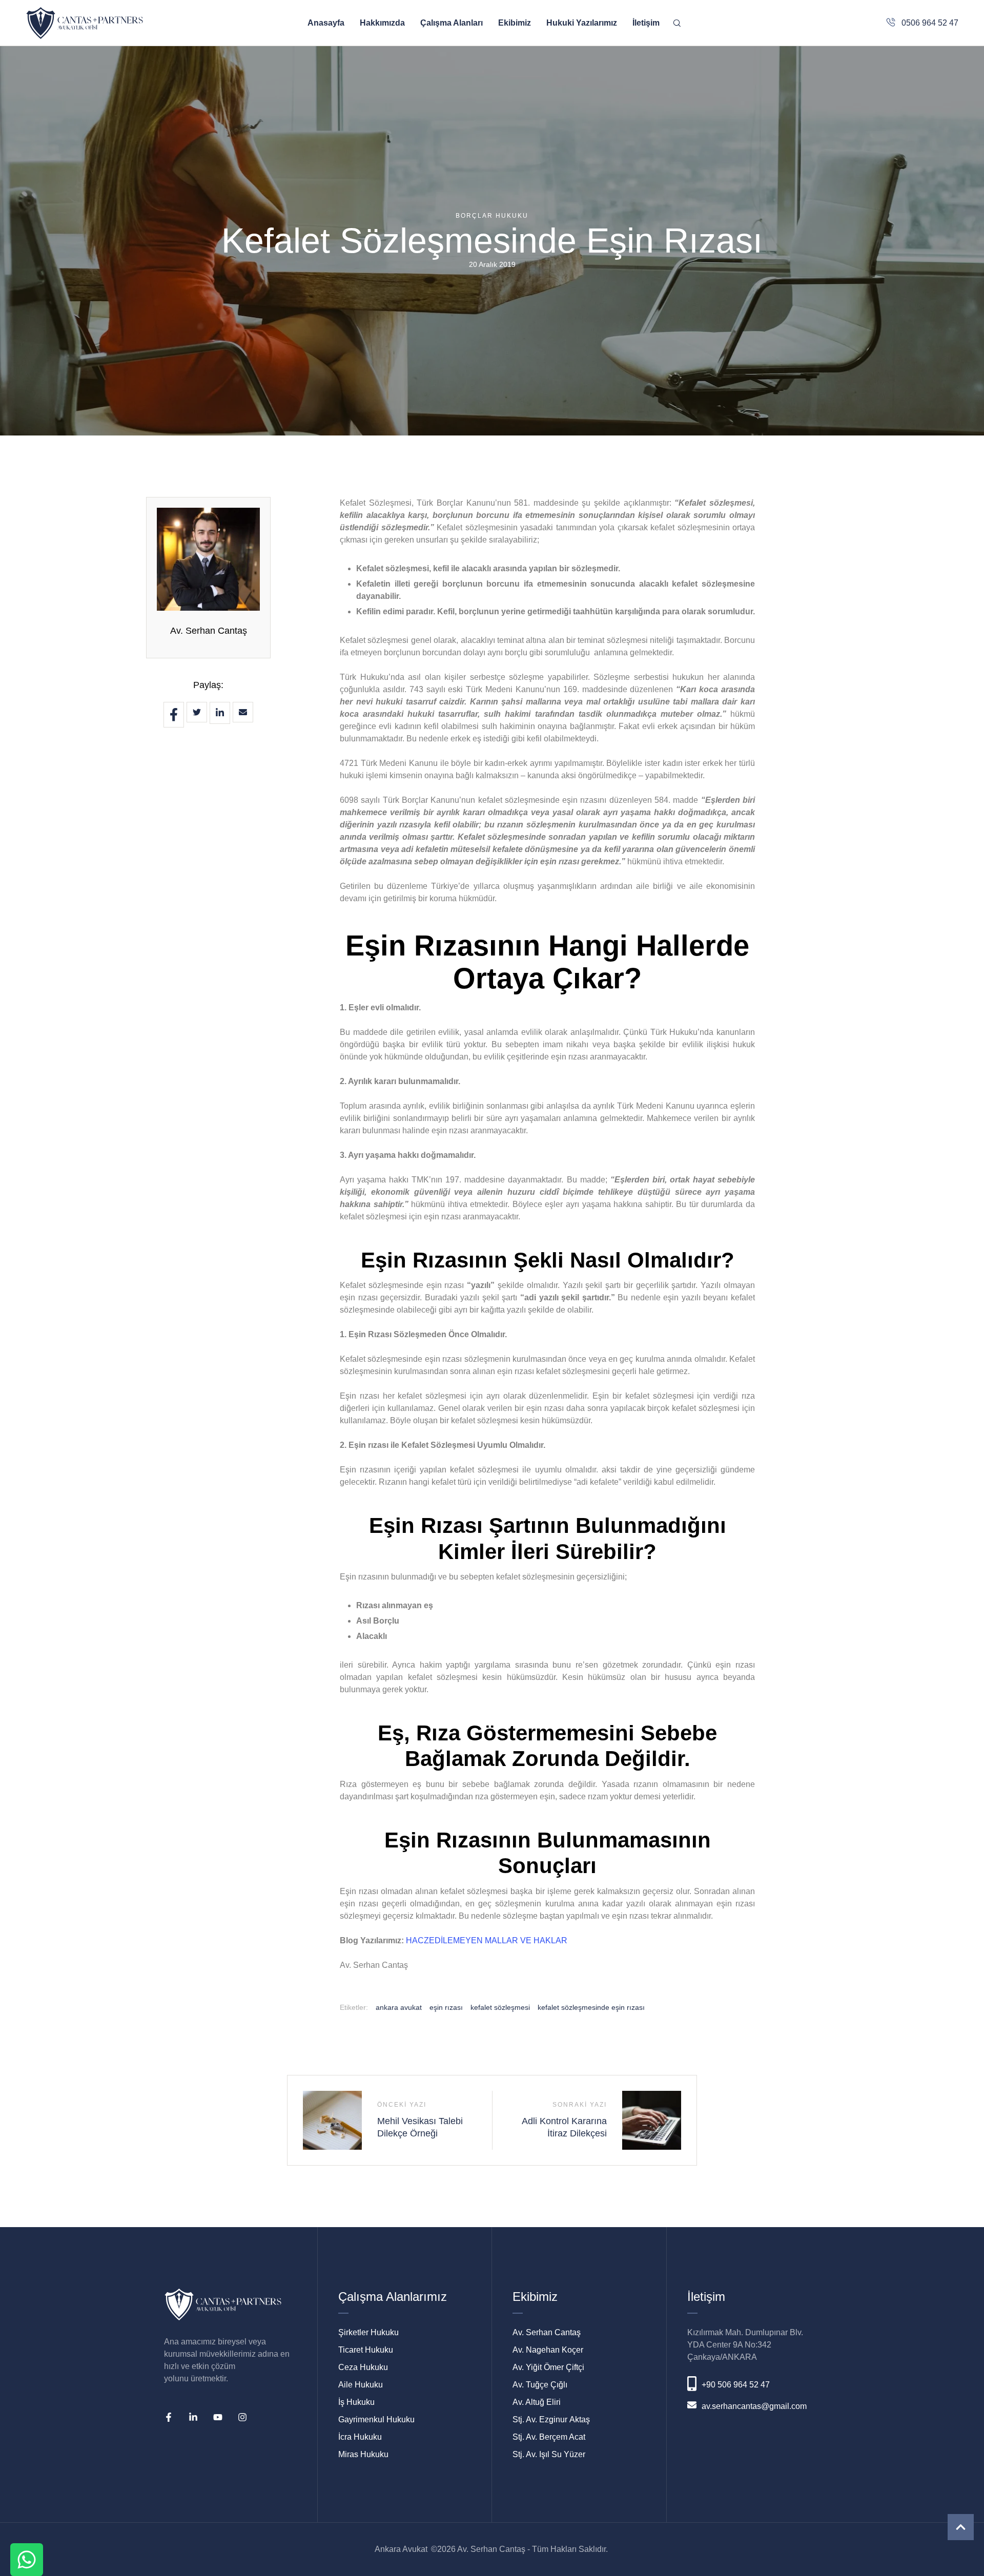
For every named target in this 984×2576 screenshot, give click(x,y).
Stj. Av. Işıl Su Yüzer (549, 2454)
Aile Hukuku (361, 2385)
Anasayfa (326, 23)
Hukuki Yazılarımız (582, 23)
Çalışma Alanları (452, 23)
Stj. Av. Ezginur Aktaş (551, 2419)
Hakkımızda (382, 23)
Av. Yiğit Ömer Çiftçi (548, 2367)
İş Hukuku (356, 2402)
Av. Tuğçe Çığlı (540, 2385)
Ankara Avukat (401, 2549)
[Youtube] (218, 2417)
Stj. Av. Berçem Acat (549, 2437)
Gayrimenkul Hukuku (376, 2419)
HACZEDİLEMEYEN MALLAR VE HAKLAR (487, 1940)
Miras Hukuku (363, 2454)
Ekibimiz (515, 23)
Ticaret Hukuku (366, 2350)
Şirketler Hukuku (368, 2332)
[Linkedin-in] (193, 2417)
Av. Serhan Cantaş (209, 631)
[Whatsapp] (27, 2560)
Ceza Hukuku (363, 2367)
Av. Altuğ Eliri (537, 2402)
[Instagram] (242, 2417)
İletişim (646, 23)
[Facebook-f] (169, 2417)
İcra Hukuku (360, 2437)
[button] (961, 2527)
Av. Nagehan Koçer (548, 2350)
